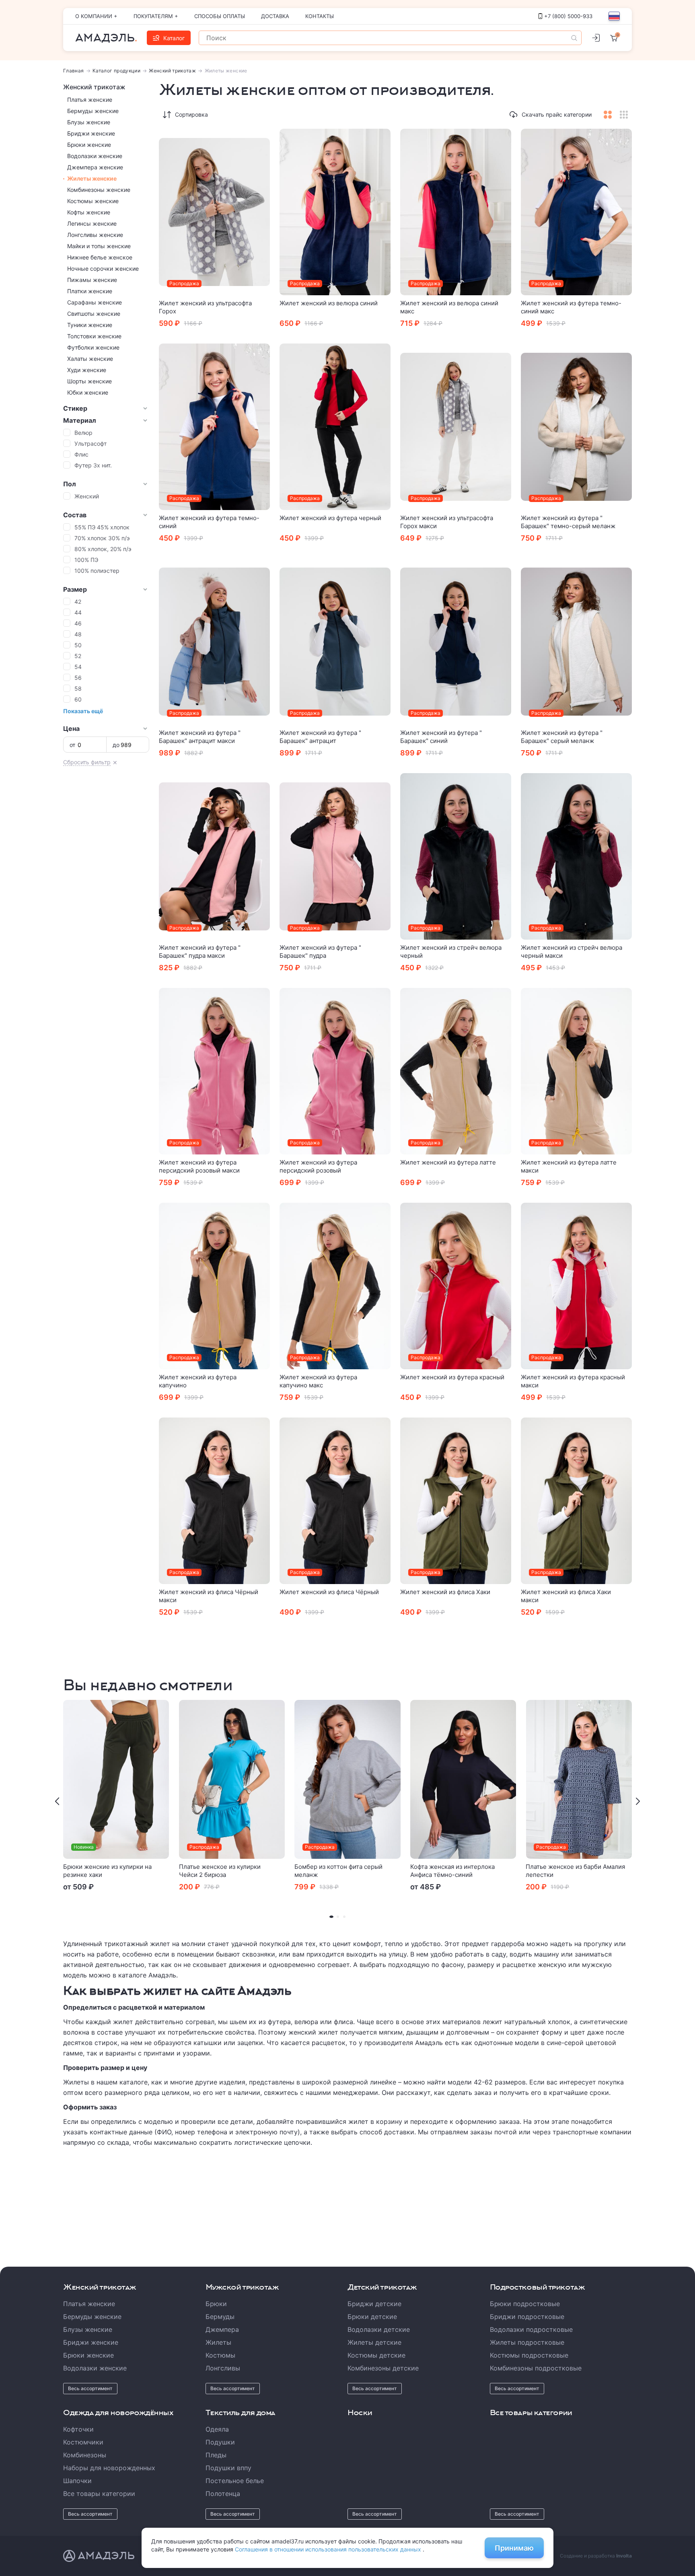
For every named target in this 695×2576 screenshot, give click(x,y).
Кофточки (78, 2429)
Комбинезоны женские (99, 190)
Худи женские (87, 370)
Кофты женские (89, 212)
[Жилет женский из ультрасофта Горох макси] (456, 427)
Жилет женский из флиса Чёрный (329, 1592)
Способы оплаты (220, 16)
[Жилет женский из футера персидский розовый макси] (214, 1071)
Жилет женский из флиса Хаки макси (566, 1596)
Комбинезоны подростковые (536, 2368)
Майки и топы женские (99, 246)
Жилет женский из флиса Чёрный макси (209, 1596)
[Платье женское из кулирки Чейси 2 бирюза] (232, 1779)
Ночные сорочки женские (103, 269)
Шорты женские (89, 381)
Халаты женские (90, 359)
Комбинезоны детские (383, 2368)
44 (78, 612)
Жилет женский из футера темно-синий (209, 522)
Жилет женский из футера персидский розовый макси (199, 1166)
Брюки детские (372, 2317)
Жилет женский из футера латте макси (569, 1166)
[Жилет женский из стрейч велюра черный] (456, 856)
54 (78, 667)
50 (78, 645)
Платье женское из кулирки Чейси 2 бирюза (220, 1871)
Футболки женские (93, 347)
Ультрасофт (90, 443)
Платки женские (90, 291)
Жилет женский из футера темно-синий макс (571, 307)
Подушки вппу (228, 2468)
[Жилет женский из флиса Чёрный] (335, 1501)
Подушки (220, 2442)
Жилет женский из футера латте (448, 1162)
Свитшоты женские (94, 314)
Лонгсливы (223, 2368)
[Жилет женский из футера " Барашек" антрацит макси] (214, 642)
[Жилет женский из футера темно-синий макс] (576, 212)
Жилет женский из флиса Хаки (445, 1592)
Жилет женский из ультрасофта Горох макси (447, 522)
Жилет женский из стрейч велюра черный (451, 952)
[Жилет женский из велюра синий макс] (456, 212)
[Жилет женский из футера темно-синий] (214, 427)
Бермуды (220, 2317)
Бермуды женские (93, 111)
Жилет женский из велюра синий (329, 303)
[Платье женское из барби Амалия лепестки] (579, 1779)
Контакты (320, 16)
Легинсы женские (92, 223)
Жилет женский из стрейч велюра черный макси (572, 952)
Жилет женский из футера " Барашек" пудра (320, 952)
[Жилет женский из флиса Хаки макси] (576, 1501)
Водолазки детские (379, 2329)
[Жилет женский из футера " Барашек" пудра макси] (214, 856)
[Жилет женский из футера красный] (456, 1286)
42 (78, 602)
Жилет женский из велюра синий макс (449, 307)
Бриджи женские (91, 133)
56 (78, 678)
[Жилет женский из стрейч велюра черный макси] (576, 856)
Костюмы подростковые (529, 2355)
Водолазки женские (95, 156)
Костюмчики (83, 2442)
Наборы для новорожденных (109, 2468)
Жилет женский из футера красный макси (573, 1381)
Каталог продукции (116, 71)
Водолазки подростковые (531, 2329)
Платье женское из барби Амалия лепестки (575, 1871)
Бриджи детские (374, 2304)
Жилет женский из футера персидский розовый (318, 1166)
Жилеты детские (374, 2342)
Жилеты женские (92, 178)
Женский (87, 496)
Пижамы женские (92, 280)
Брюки (216, 2304)
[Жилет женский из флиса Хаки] (456, 1501)
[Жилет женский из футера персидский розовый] (335, 1071)
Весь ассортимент (90, 2388)
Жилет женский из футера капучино (198, 1381)
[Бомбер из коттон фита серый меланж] (347, 1779)
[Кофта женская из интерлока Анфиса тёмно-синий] (463, 1779)
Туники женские (90, 325)
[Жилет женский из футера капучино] (214, 1286)
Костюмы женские (93, 201)
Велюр (83, 433)
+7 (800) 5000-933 (568, 16)
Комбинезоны (85, 2455)
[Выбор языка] (614, 16)
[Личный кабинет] (596, 38)
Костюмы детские (376, 2355)
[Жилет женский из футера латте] (456, 1071)
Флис (81, 454)
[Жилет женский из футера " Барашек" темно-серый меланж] (576, 427)
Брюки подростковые (525, 2304)
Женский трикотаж (172, 71)
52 (78, 656)
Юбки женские (88, 392)
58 (78, 688)
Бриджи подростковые (527, 2317)
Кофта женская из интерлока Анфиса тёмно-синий (452, 1871)
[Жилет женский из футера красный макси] (576, 1286)
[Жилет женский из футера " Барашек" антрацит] (335, 642)
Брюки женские (89, 145)
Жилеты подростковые (527, 2342)
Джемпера (222, 2329)
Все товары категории (99, 2494)
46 (78, 623)
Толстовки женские (94, 336)
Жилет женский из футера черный (330, 518)
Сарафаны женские (95, 302)
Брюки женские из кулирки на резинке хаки (107, 1871)
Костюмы (220, 2355)
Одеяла (217, 2429)
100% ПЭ (86, 560)
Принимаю (514, 2548)
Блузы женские (89, 122)
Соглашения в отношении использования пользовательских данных (329, 2549)
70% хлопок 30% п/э (102, 538)
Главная (74, 71)
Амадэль (105, 38)
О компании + (96, 16)
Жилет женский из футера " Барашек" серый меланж (562, 737)
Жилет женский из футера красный (452, 1377)
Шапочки (77, 2481)
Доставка (275, 16)
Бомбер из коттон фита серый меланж (338, 1871)
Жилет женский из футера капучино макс (318, 1381)
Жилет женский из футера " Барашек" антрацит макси (200, 737)
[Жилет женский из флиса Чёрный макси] (214, 1501)
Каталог (174, 38)
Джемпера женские (95, 167)
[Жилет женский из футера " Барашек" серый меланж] (576, 642)
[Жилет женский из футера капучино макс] (335, 1286)
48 (78, 634)
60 (78, 699)
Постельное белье (235, 2481)
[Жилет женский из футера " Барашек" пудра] (335, 856)
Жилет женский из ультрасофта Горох (205, 307)
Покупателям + (156, 16)
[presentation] (57, 1801)
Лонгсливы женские (95, 235)
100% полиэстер (97, 571)
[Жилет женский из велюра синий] (335, 212)
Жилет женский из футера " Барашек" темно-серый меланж (568, 522)
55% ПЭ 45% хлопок (102, 527)
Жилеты (218, 2342)
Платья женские (90, 100)
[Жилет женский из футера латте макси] (576, 1071)
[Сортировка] (167, 115)
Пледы (216, 2455)
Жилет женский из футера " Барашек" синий (441, 737)
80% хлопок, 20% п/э (103, 549)
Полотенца (223, 2494)
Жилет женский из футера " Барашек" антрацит (320, 737)
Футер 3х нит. (93, 465)
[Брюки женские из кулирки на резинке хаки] (116, 1779)
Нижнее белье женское (100, 257)
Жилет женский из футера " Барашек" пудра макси (200, 952)
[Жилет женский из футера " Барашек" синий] (456, 642)
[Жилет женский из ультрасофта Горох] (214, 212)
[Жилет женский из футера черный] (335, 427)
